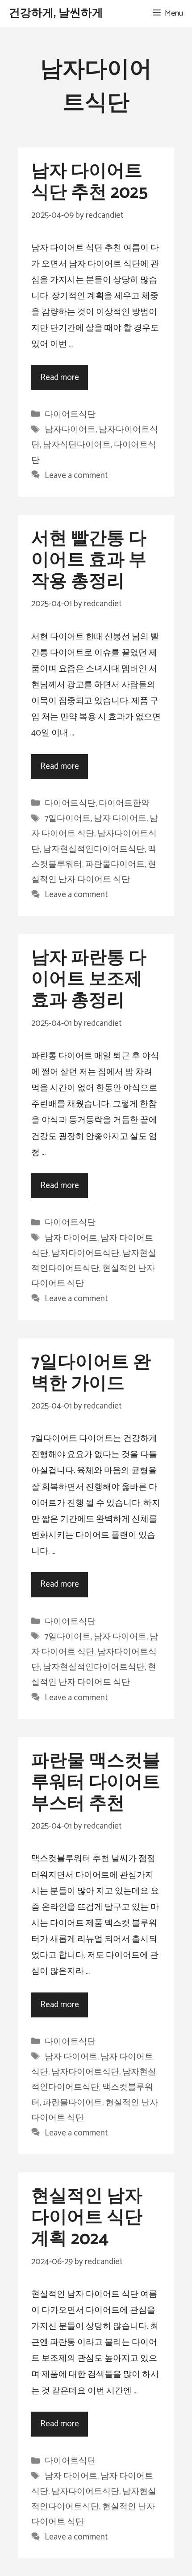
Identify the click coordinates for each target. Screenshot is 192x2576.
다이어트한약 (124, 803)
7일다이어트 (68, 819)
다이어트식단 (70, 414)
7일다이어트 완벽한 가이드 (91, 1373)
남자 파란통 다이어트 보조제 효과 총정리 (89, 980)
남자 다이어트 (120, 819)
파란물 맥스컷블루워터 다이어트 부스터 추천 (96, 1783)
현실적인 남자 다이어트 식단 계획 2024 (87, 2218)
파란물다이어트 (115, 864)
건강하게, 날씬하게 (56, 13)
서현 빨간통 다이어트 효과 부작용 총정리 (89, 560)
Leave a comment (76, 476)
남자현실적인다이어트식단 (94, 849)
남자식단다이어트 (77, 445)
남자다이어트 (70, 430)
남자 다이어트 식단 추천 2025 (90, 182)
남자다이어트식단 (85, 1253)
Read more (60, 378)
